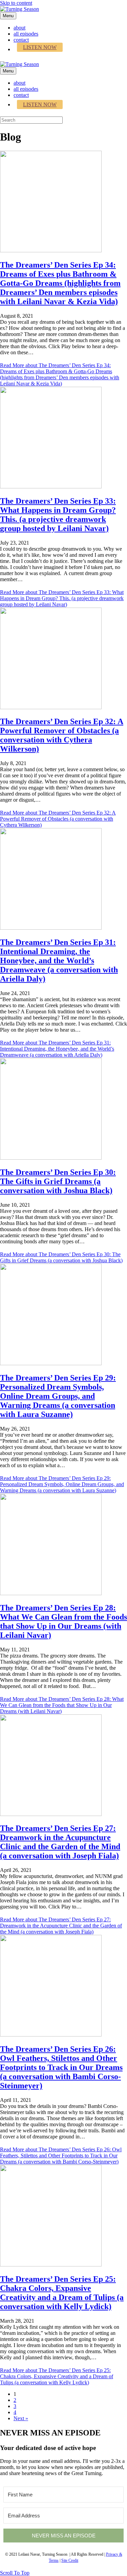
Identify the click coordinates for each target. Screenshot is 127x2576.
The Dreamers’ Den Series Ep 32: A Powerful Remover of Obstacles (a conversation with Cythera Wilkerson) (62, 735)
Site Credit (70, 2560)
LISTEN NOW (40, 47)
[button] (15, 2573)
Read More (60, 374)
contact (21, 40)
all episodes (26, 34)
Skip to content (16, 3)
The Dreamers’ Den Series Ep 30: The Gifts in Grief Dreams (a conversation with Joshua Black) (58, 1181)
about (19, 28)
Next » (21, 2418)
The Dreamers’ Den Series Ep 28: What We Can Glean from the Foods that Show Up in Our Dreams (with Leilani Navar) (63, 1621)
